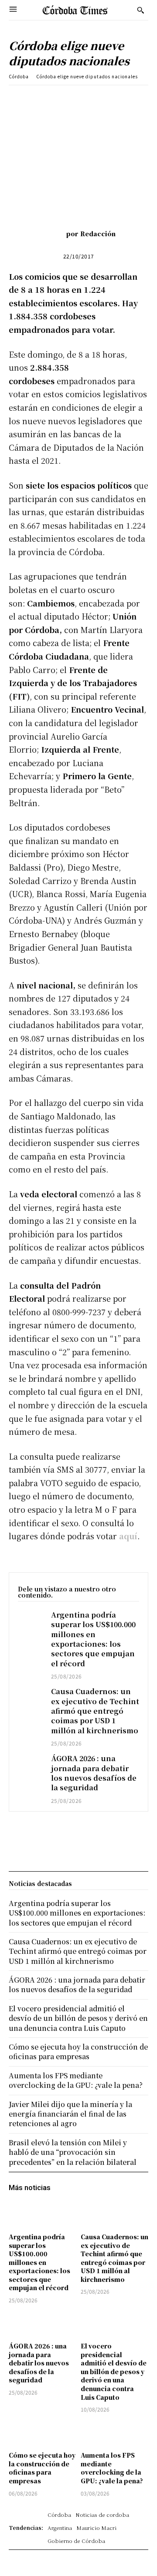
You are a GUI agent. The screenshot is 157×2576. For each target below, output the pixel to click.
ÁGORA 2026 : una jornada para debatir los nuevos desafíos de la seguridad (94, 1773)
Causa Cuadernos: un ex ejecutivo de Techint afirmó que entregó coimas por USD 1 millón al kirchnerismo (95, 1711)
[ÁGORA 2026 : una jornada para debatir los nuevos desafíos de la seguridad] (30, 1763)
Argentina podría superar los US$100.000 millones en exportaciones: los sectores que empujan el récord (93, 1639)
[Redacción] (53, 234)
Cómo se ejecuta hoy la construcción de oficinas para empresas (42, 2468)
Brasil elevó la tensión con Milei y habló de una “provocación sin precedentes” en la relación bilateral (73, 2152)
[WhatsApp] (105, 98)
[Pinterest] (85, 98)
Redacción (98, 234)
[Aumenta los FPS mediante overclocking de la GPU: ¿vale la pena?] (114, 2433)
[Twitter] (65, 98)
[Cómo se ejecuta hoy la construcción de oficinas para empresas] (43, 2433)
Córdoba (19, 76)
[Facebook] (45, 98)
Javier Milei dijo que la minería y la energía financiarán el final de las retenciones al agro (70, 2114)
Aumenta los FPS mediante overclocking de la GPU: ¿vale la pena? (112, 2468)
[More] (146, 98)
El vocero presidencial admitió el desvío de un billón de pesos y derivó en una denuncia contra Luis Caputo (114, 2372)
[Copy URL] (125, 98)
